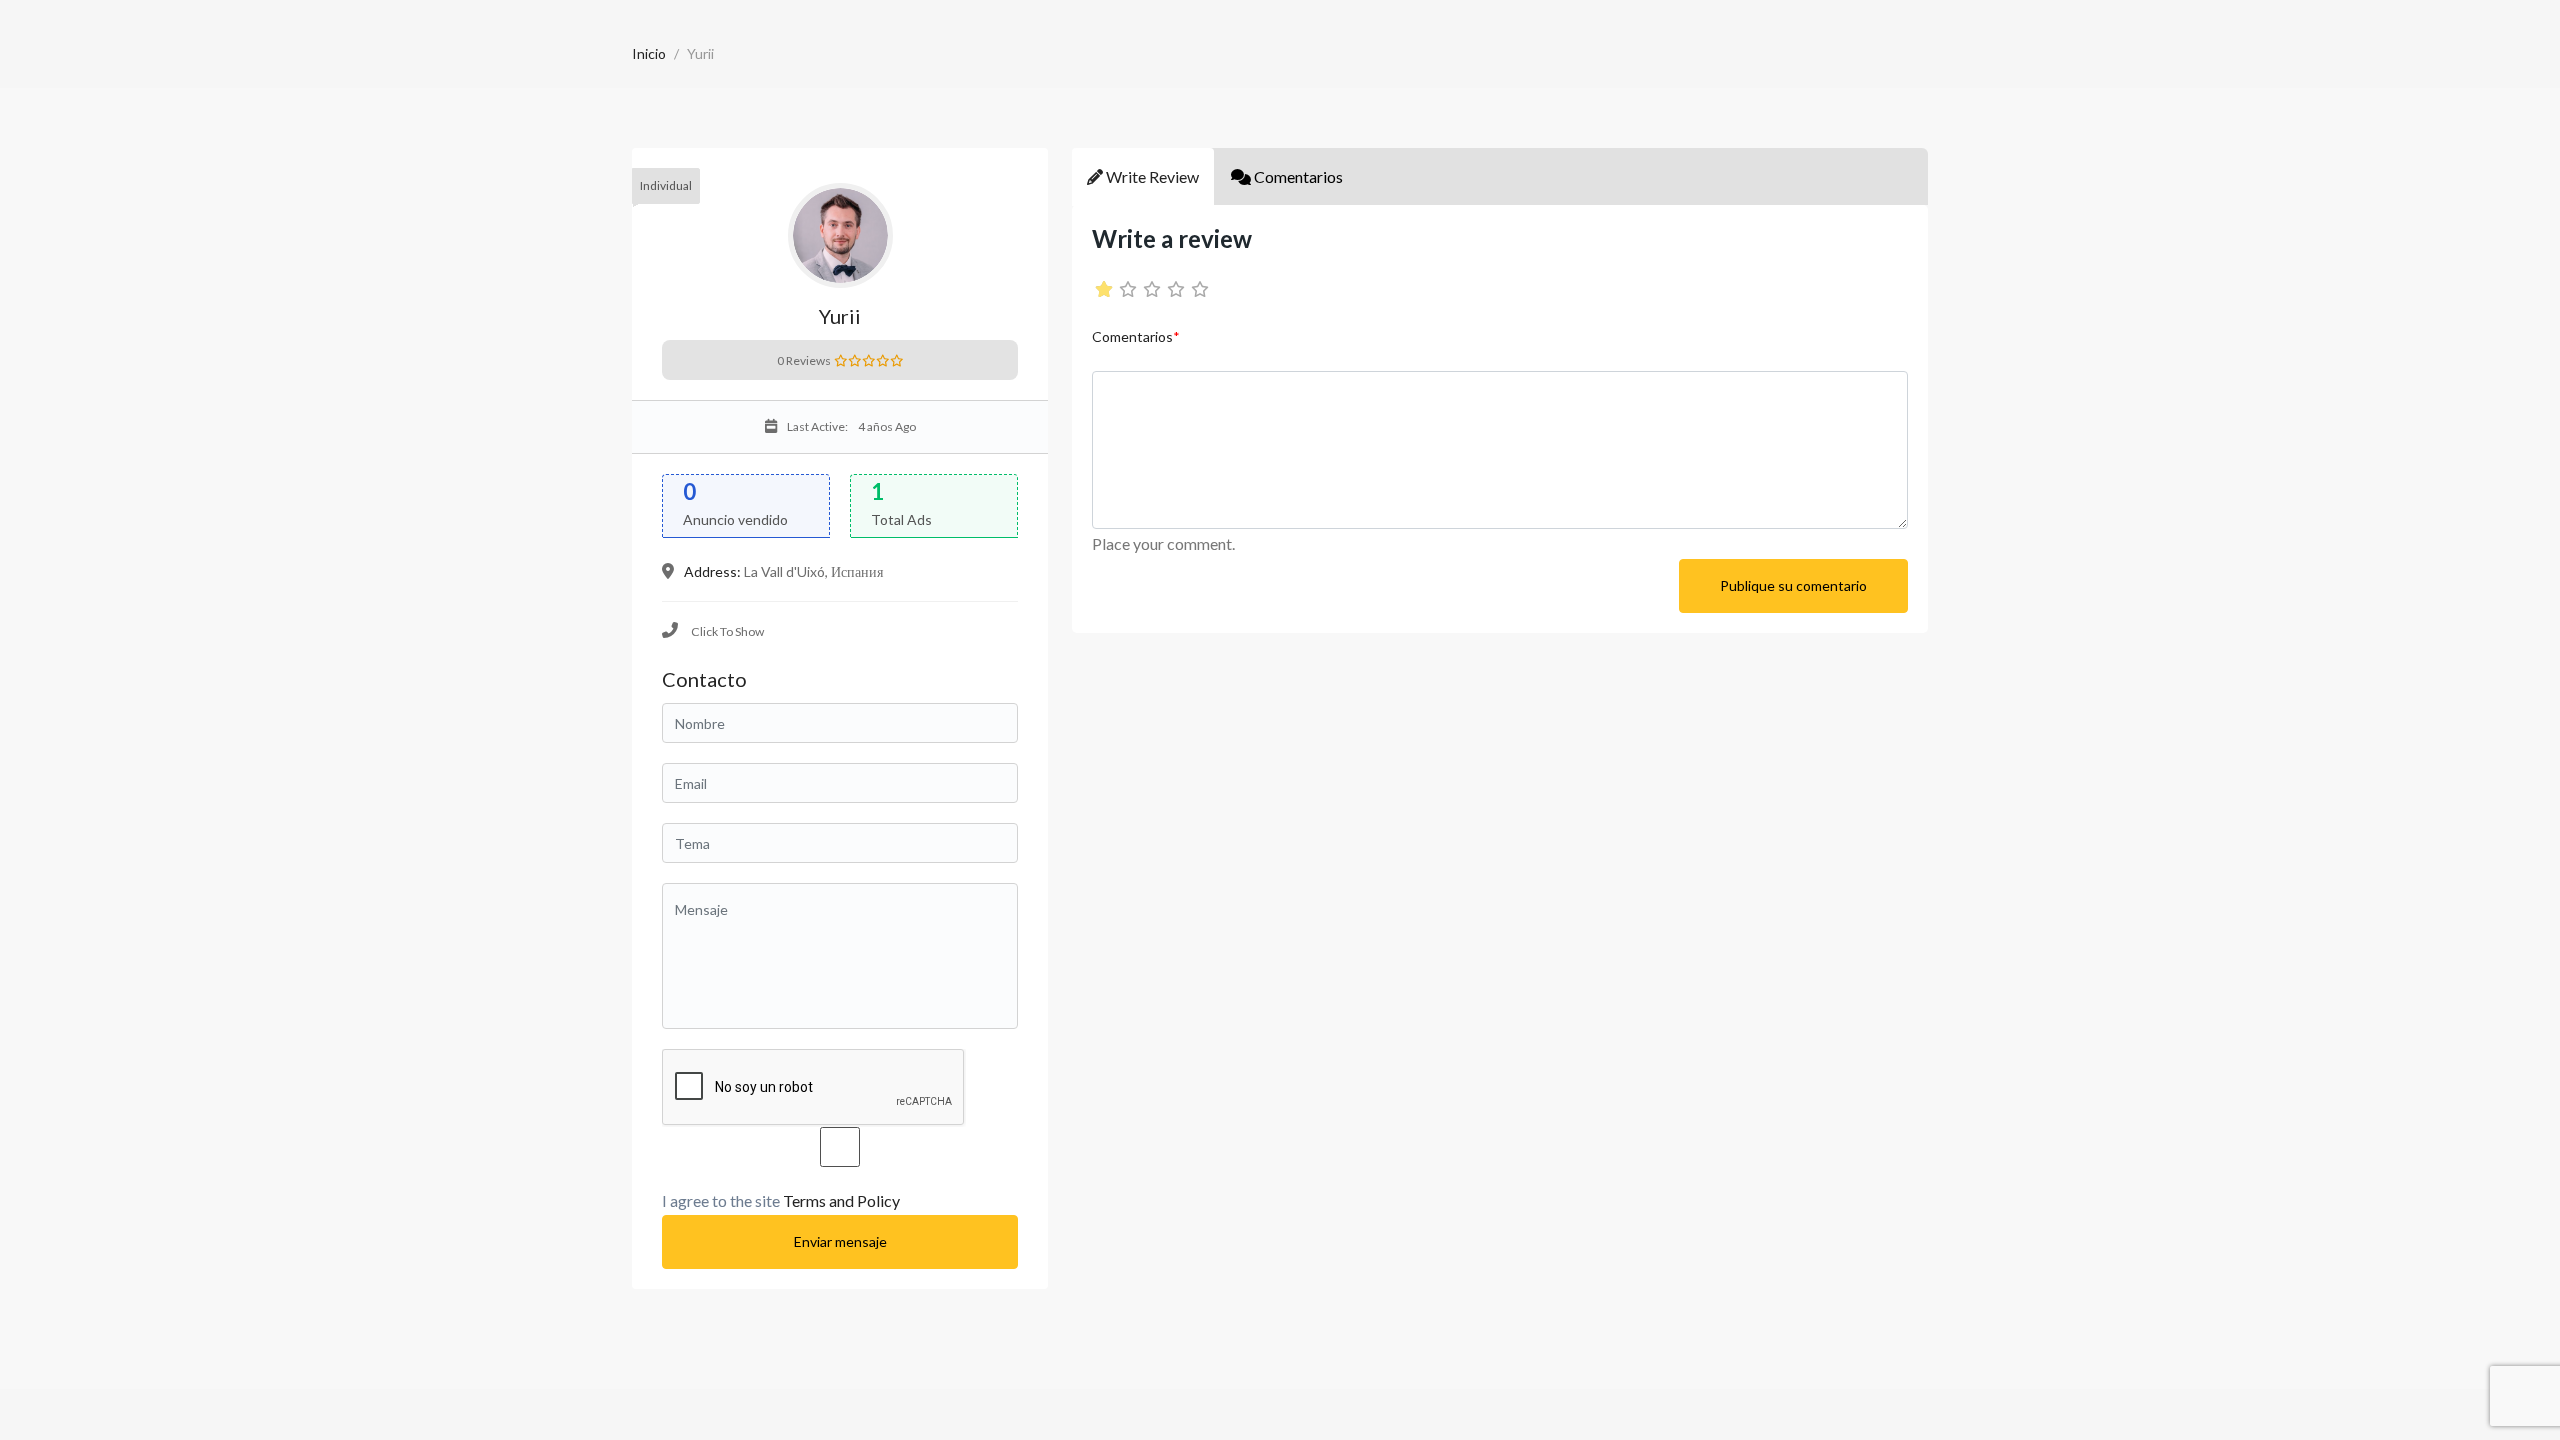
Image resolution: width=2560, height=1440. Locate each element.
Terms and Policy (841, 1200)
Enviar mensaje (840, 1241)
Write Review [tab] (1151, 176)
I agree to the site (781, 1200)
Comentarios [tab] (1297, 176)
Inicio (649, 53)
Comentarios (1136, 336)
